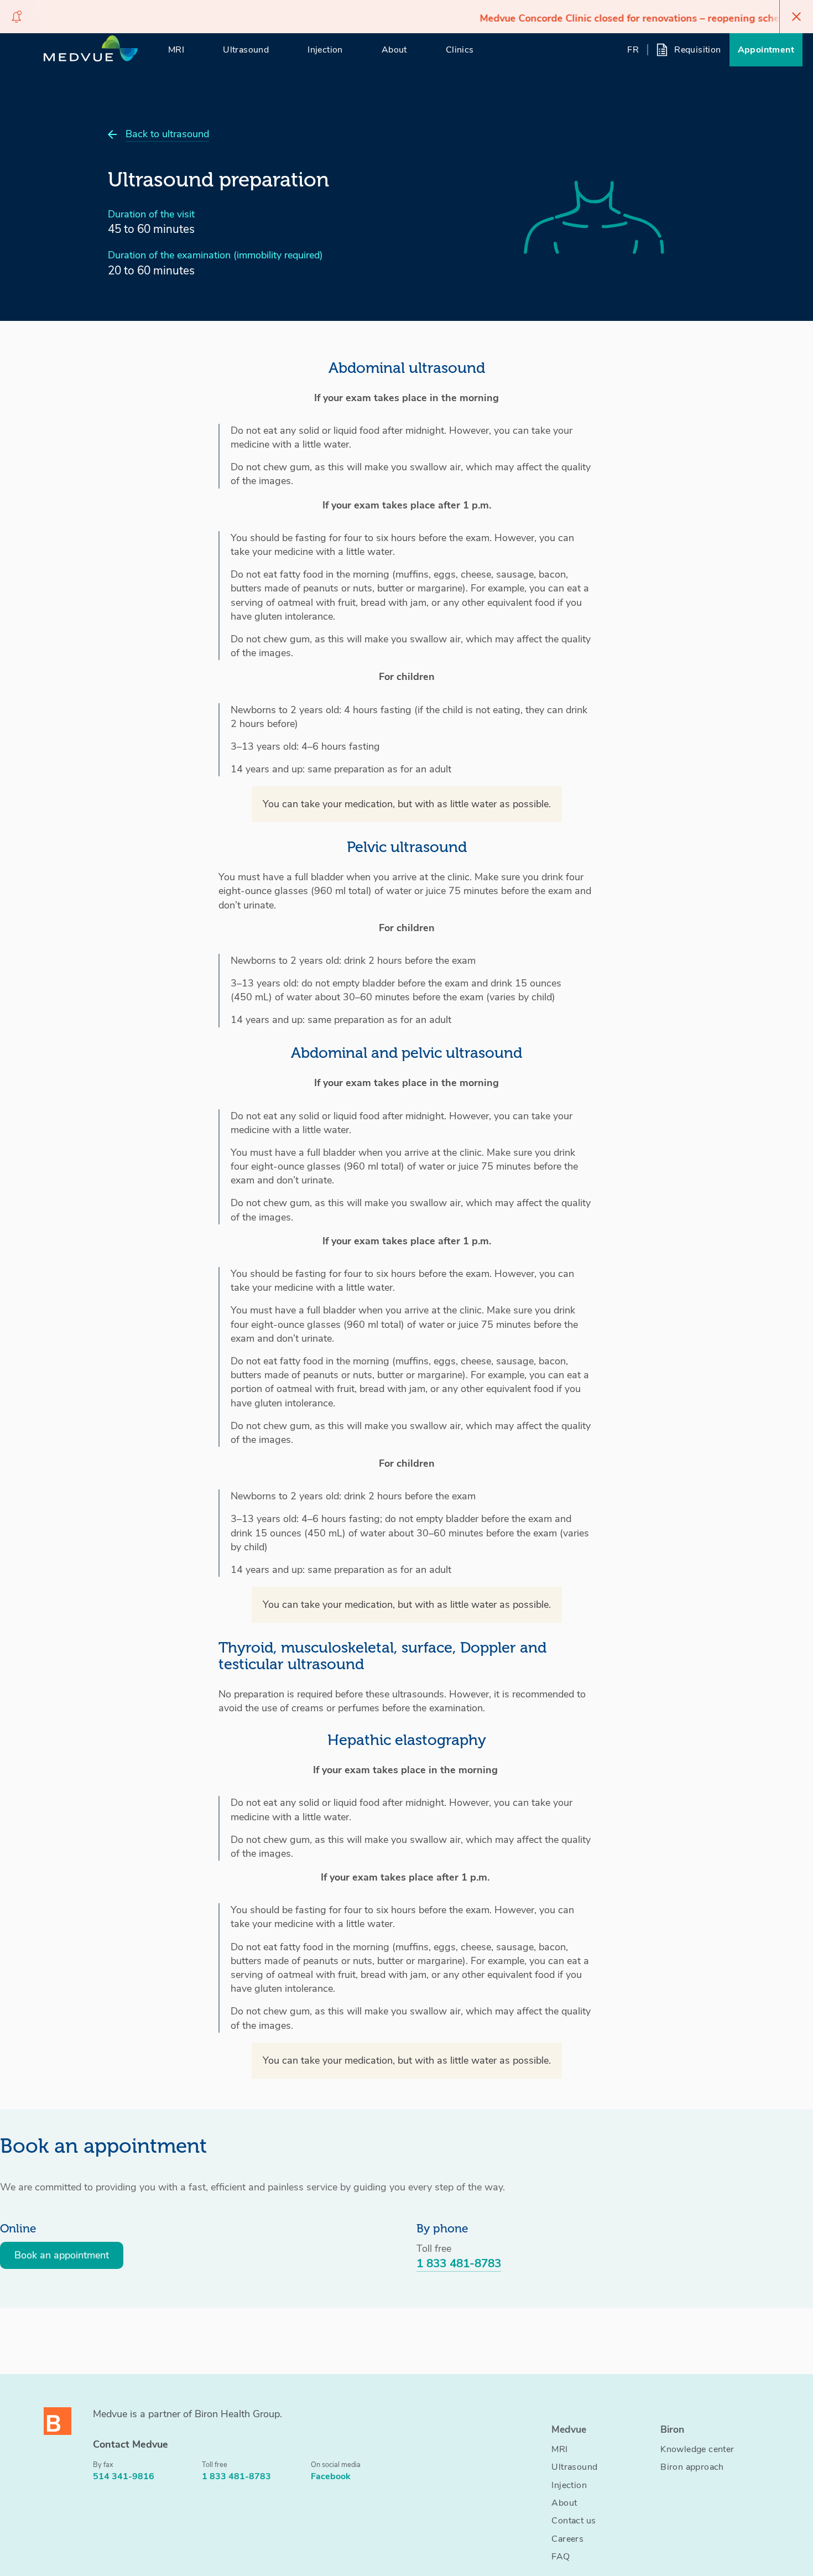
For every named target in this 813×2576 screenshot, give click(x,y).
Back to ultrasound (167, 134)
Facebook (331, 2476)
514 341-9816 (124, 2476)
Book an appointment (62, 2255)
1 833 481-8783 (459, 2263)
